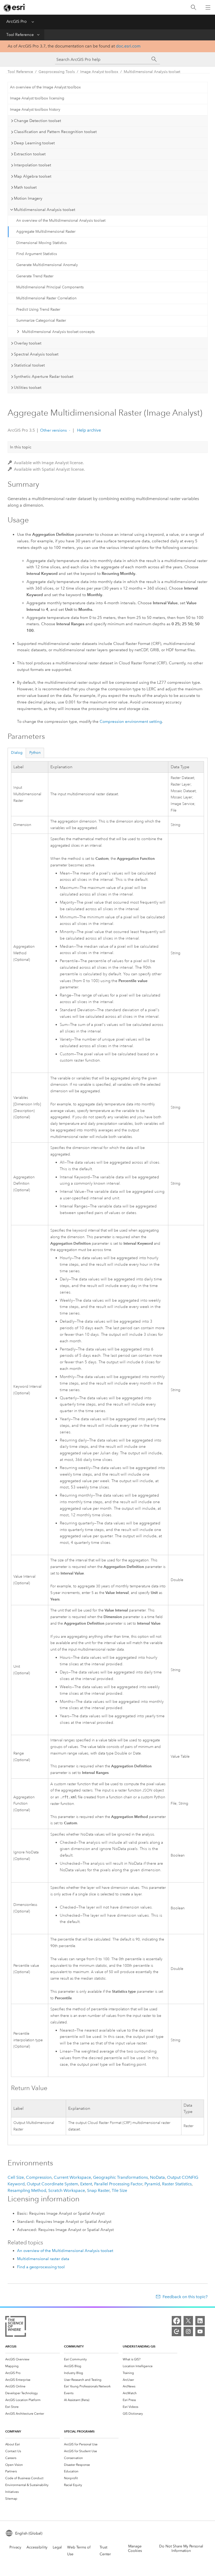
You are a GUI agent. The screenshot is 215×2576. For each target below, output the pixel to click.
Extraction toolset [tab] (30, 154)
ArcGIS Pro (17, 21)
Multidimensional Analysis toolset (152, 72)
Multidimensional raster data (43, 2259)
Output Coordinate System (52, 2184)
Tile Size (119, 2190)
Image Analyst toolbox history (35, 110)
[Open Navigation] (208, 7)
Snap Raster (98, 2190)
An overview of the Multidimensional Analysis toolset (61, 221)
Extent (86, 2184)
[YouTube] (200, 2331)
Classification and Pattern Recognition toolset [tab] (55, 132)
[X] (188, 2321)
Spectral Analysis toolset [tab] (36, 354)
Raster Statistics (177, 2184)
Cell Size (16, 2177)
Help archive (88, 430)
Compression (39, 2177)
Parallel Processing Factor (118, 2184)
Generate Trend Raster (35, 276)
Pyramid (152, 2184)
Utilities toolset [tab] (28, 388)
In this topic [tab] (21, 447)
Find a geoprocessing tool (41, 2267)
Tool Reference (20, 35)
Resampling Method (27, 2190)
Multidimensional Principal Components (50, 287)
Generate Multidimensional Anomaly (47, 265)
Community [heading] (74, 2346)
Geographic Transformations (120, 2177)
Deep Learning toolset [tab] (34, 143)
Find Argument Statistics (37, 254)
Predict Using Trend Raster (38, 309)
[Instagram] (188, 2331)
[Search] (193, 7)
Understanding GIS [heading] (139, 2346)
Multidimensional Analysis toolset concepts (58, 332)
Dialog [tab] (17, 753)
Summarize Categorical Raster (41, 320)
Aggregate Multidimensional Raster (46, 232)
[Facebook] (176, 2321)
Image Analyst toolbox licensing (37, 98)
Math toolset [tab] (25, 187)
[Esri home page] (15, 8)
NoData (157, 2177)
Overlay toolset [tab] (28, 343)
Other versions (53, 430)
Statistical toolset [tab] (29, 365)
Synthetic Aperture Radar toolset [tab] (44, 377)
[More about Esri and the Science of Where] (16, 2327)
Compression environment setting (131, 722)
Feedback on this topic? (185, 2297)
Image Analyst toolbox (99, 72)
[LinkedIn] (200, 2321)
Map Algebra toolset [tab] (33, 176)
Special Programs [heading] (79, 2431)
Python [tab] (35, 753)
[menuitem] (33, 2359)
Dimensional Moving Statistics (41, 243)
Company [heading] (13, 2431)
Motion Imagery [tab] (28, 198)
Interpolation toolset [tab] (33, 165)
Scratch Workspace (67, 2190)
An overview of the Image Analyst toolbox (45, 87)
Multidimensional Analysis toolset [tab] (45, 210)
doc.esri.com (128, 46)
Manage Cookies (135, 2548)
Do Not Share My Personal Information (181, 2548)
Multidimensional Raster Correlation (46, 298)
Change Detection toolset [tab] (37, 121)
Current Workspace (72, 2177)
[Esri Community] (176, 2331)
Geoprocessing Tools (57, 72)
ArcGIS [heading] (11, 2346)
